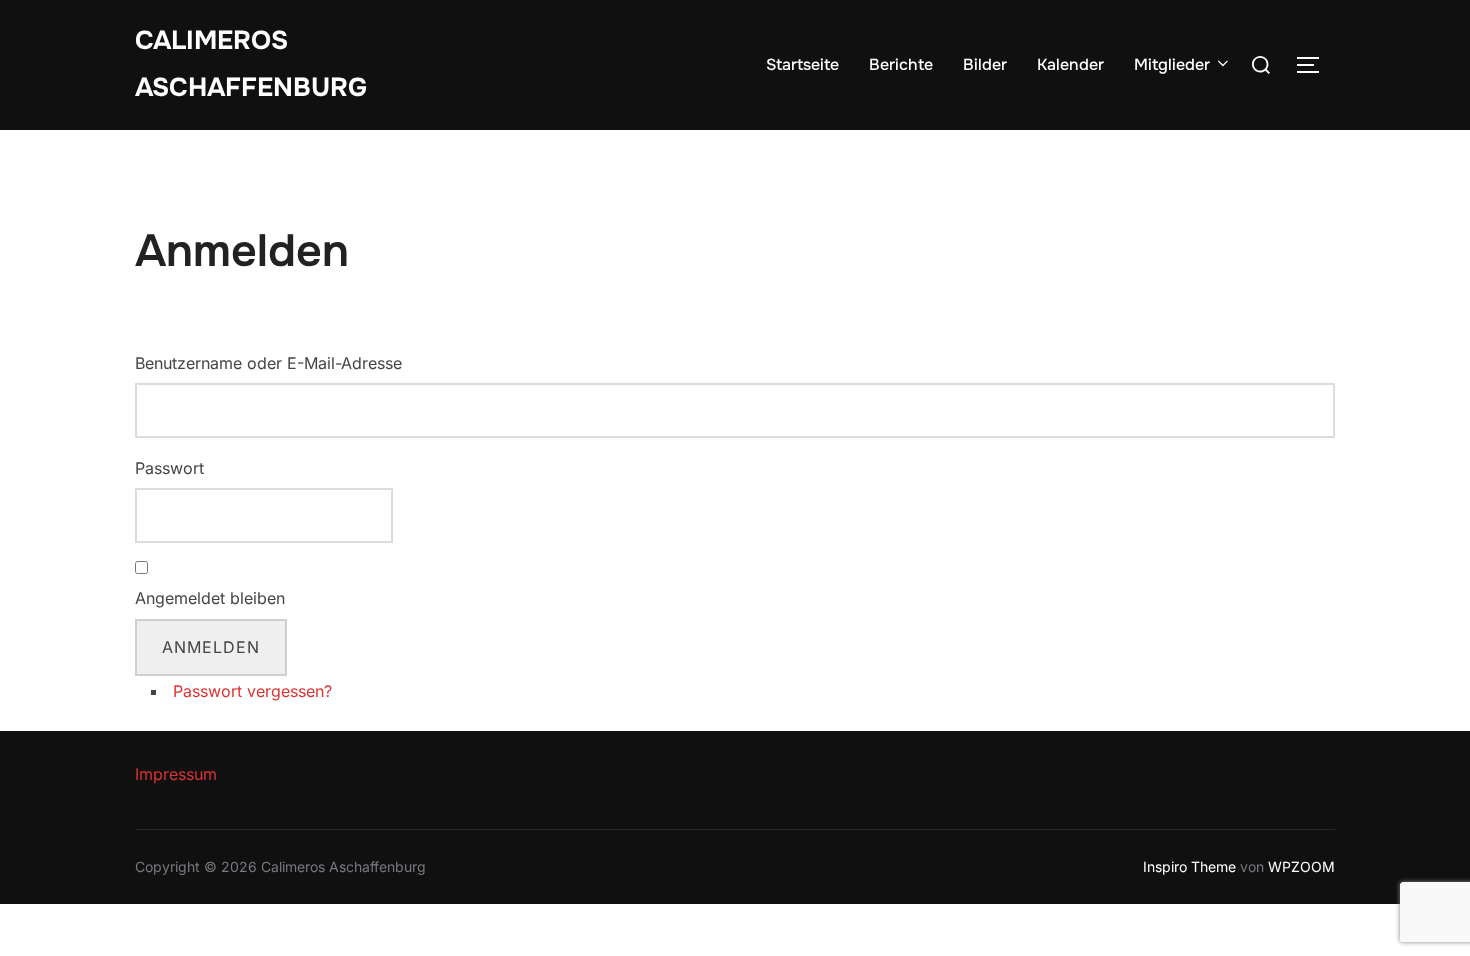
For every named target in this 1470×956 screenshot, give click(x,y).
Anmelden (211, 647)
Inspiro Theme (1189, 866)
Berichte (901, 64)
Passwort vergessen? (252, 691)
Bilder (985, 64)
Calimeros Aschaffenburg (251, 64)
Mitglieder (1172, 64)
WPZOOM (1301, 866)
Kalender (1070, 64)
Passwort (169, 468)
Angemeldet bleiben (210, 598)
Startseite (802, 64)
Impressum (176, 774)
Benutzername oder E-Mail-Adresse (268, 363)
